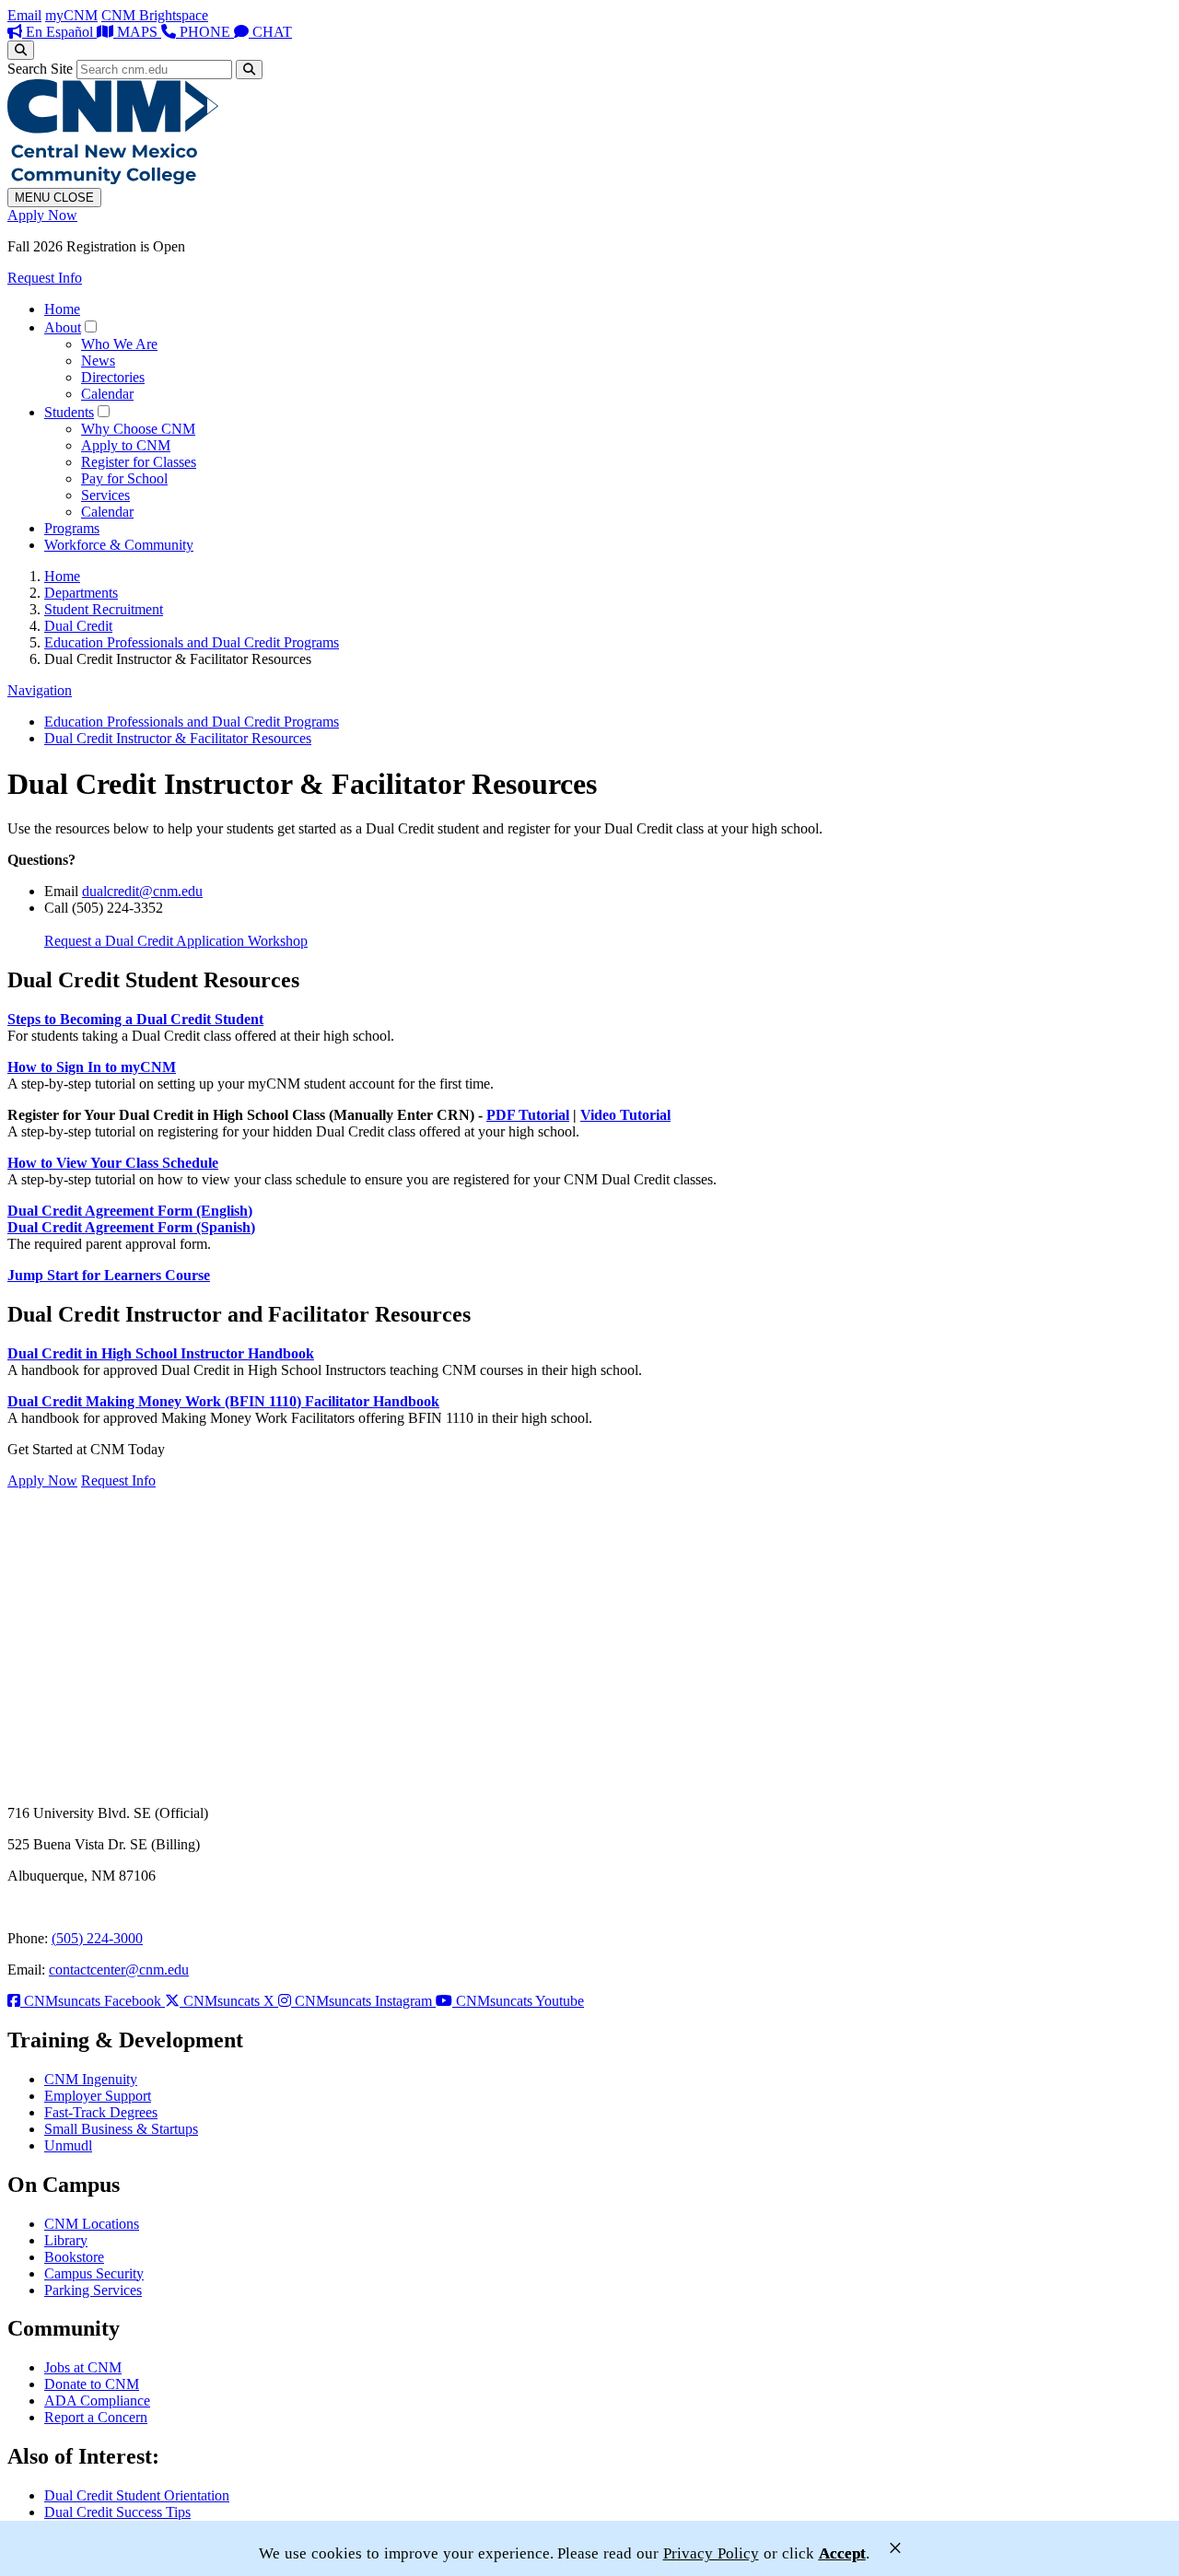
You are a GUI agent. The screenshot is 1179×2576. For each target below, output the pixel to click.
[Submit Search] (249, 70)
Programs (72, 528)
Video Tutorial (625, 1115)
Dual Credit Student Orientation (137, 2495)
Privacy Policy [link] (711, 2553)
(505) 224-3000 (97, 1938)
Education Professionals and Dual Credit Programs (192, 642)
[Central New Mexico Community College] (113, 179)
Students (69, 412)
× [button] (895, 2548)
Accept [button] (842, 2553)
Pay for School (124, 478)
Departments (81, 593)
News (98, 361)
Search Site (40, 69)
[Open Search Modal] (21, 50)
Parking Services (93, 2290)
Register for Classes (139, 462)
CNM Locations (92, 2224)
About (63, 327)
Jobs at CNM (83, 2367)
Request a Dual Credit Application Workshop (176, 941)
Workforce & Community (119, 545)
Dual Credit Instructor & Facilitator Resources (178, 738)
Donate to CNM (92, 2384)
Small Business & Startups (121, 2129)
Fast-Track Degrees (101, 2112)
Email (24, 15)
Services (105, 495)
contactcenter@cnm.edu (119, 1970)
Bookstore (74, 2257)
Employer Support (98, 2096)
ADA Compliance (97, 2401)
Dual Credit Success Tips (117, 2512)
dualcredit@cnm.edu (142, 891)
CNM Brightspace (155, 15)
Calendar (107, 394)
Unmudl (68, 2145)
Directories (113, 377)
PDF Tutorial (528, 1115)
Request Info (45, 278)
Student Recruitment (104, 609)
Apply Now (42, 215)
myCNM (71, 15)
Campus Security (94, 2273)
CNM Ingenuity (91, 2079)
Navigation (40, 690)
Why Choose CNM (138, 429)
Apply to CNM (126, 445)
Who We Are (119, 344)
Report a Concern (96, 2417)
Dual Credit (78, 626)
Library (66, 2240)
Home (62, 309)
